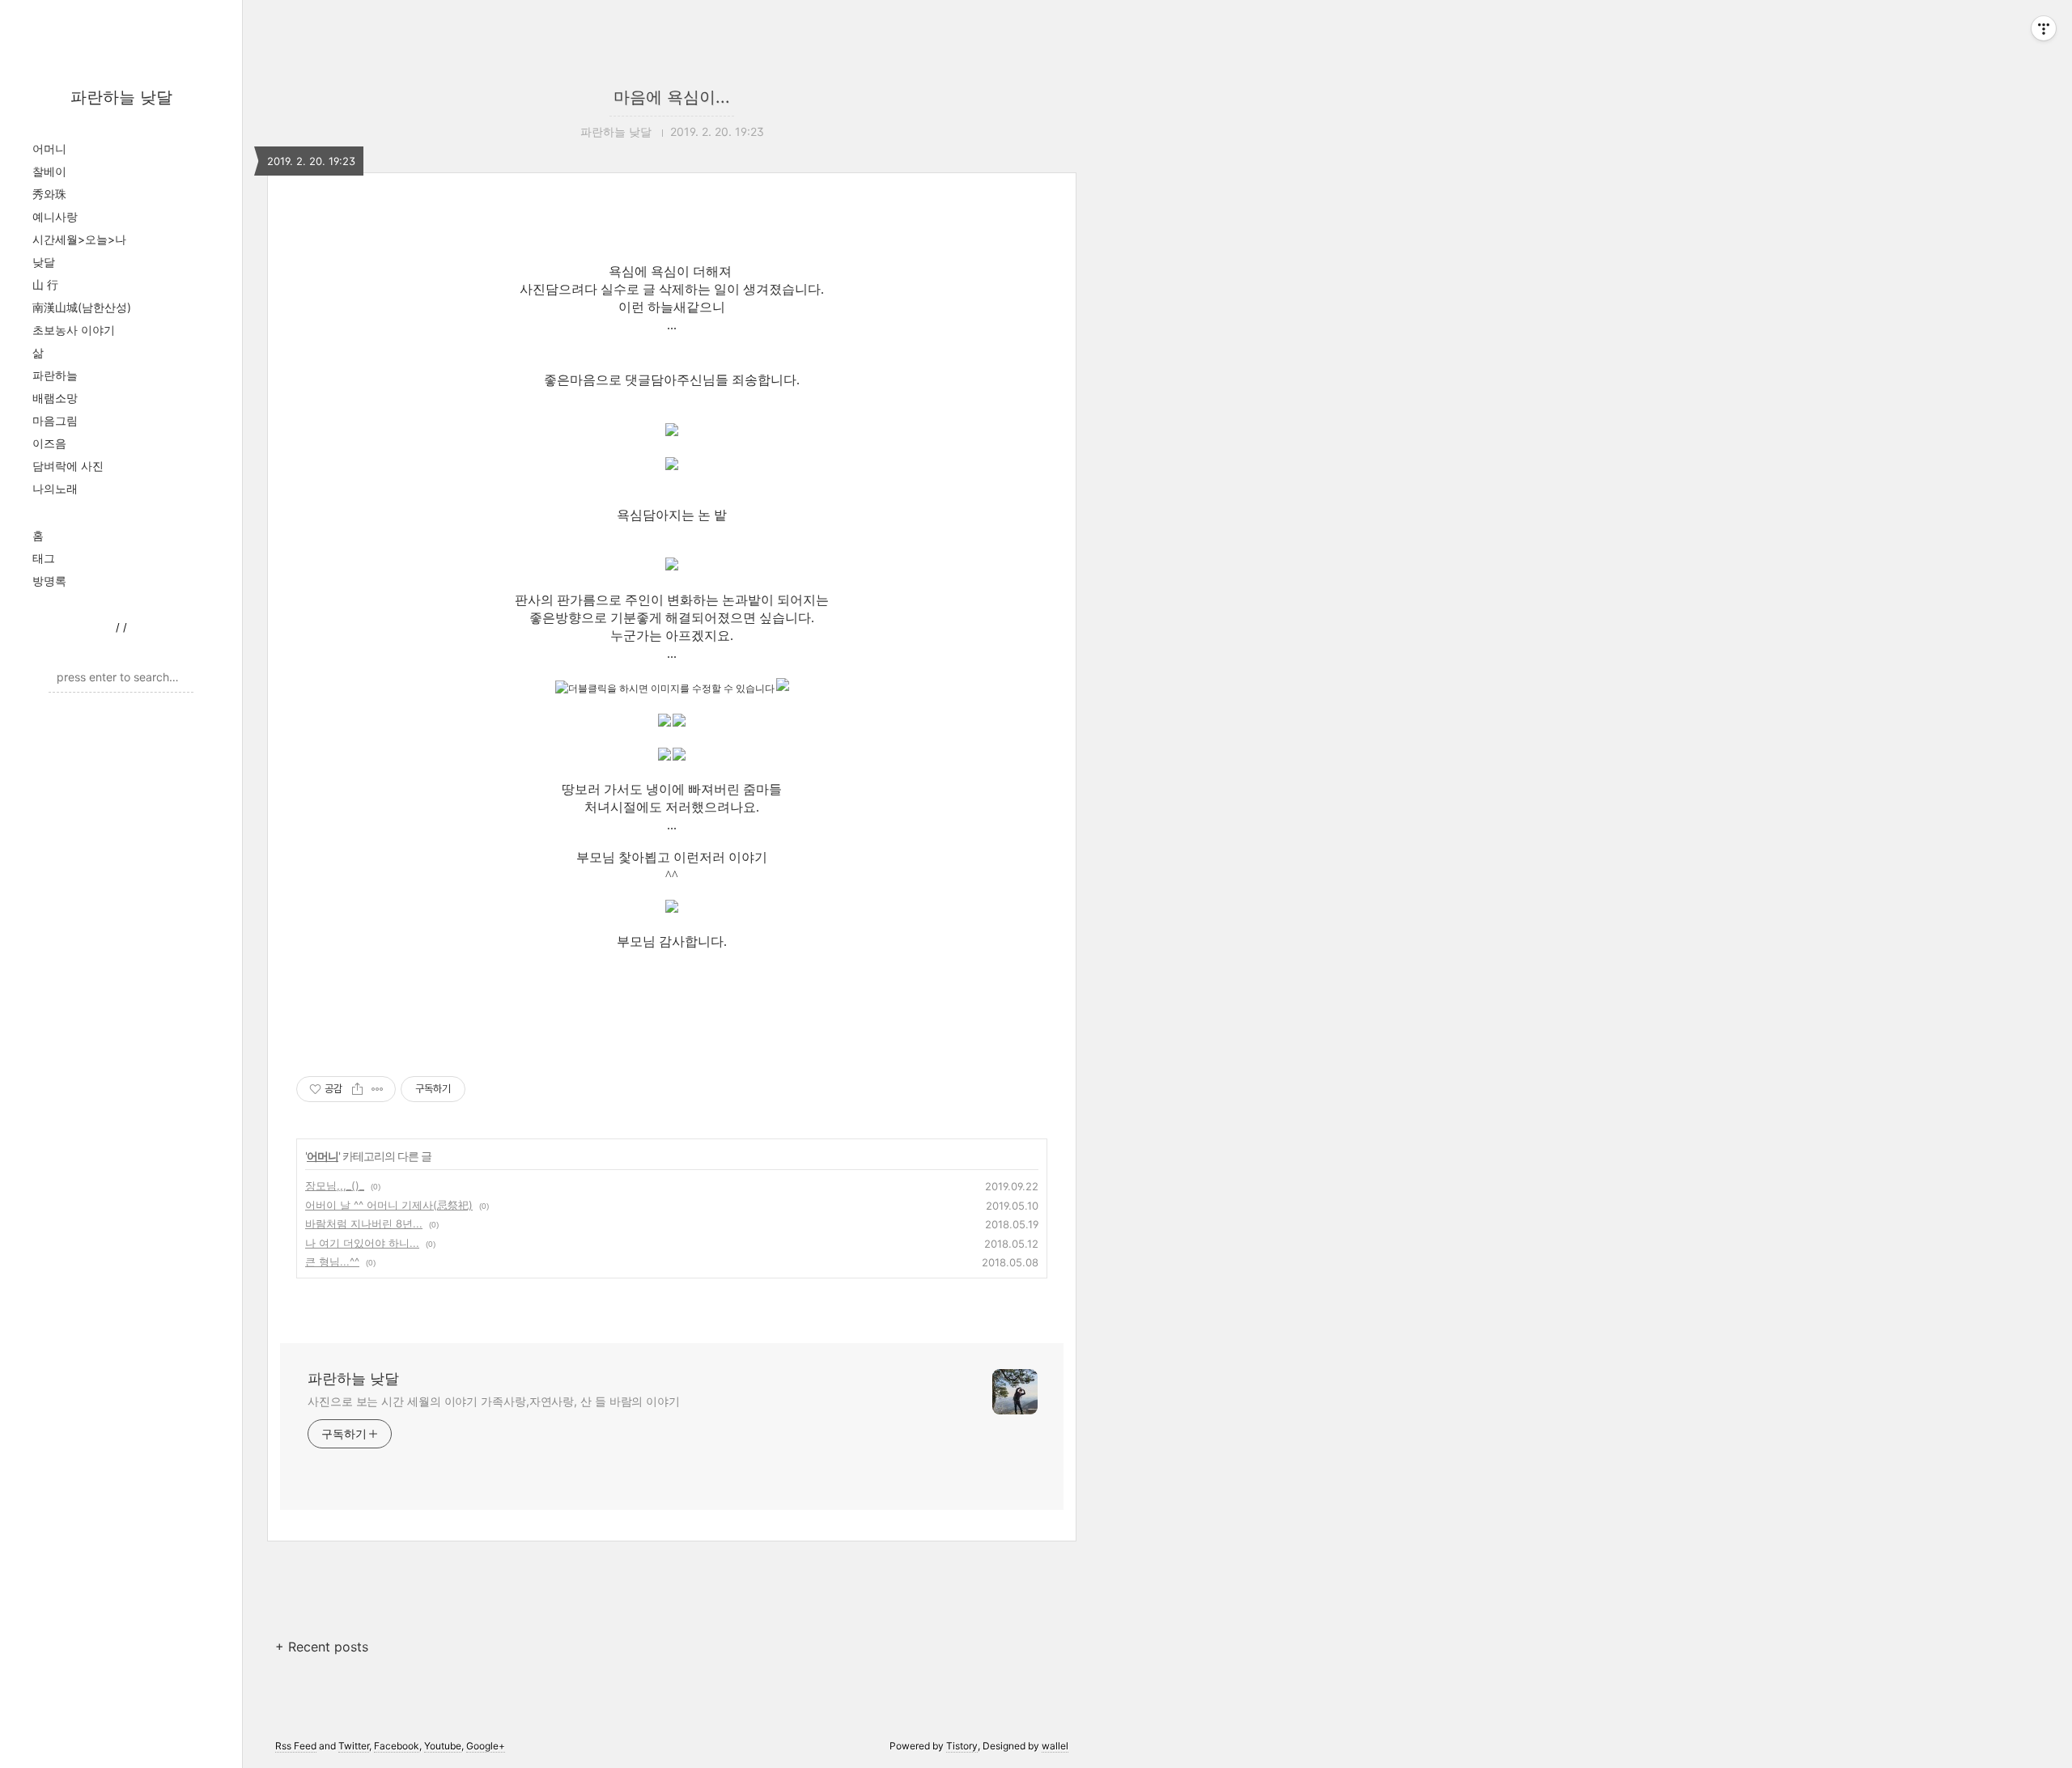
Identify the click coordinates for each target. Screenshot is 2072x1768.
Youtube (443, 1746)
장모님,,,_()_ (335, 1185)
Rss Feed (296, 1746)
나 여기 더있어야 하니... (362, 1243)
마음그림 (55, 420)
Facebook (397, 1746)
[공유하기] (357, 1089)
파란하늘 (55, 375)
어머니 (49, 148)
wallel (1055, 1746)
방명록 (49, 581)
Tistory (962, 1746)
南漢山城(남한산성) (82, 307)
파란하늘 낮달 (121, 97)
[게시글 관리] (378, 1089)
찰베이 (49, 171)
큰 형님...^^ (332, 1261)
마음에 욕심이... (672, 97)
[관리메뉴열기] (2044, 28)
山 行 (45, 284)
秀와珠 (49, 194)
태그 (44, 558)
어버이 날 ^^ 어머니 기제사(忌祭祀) (389, 1205)
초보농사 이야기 (74, 330)
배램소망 (55, 398)
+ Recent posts (322, 1647)
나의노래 (55, 488)
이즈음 (49, 443)
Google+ (486, 1746)
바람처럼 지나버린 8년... (364, 1223)
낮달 (44, 262)
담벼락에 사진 (68, 466)
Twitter (354, 1746)
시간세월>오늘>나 (79, 239)
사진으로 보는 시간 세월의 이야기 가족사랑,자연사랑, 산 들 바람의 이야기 (494, 1401)
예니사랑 (55, 216)
